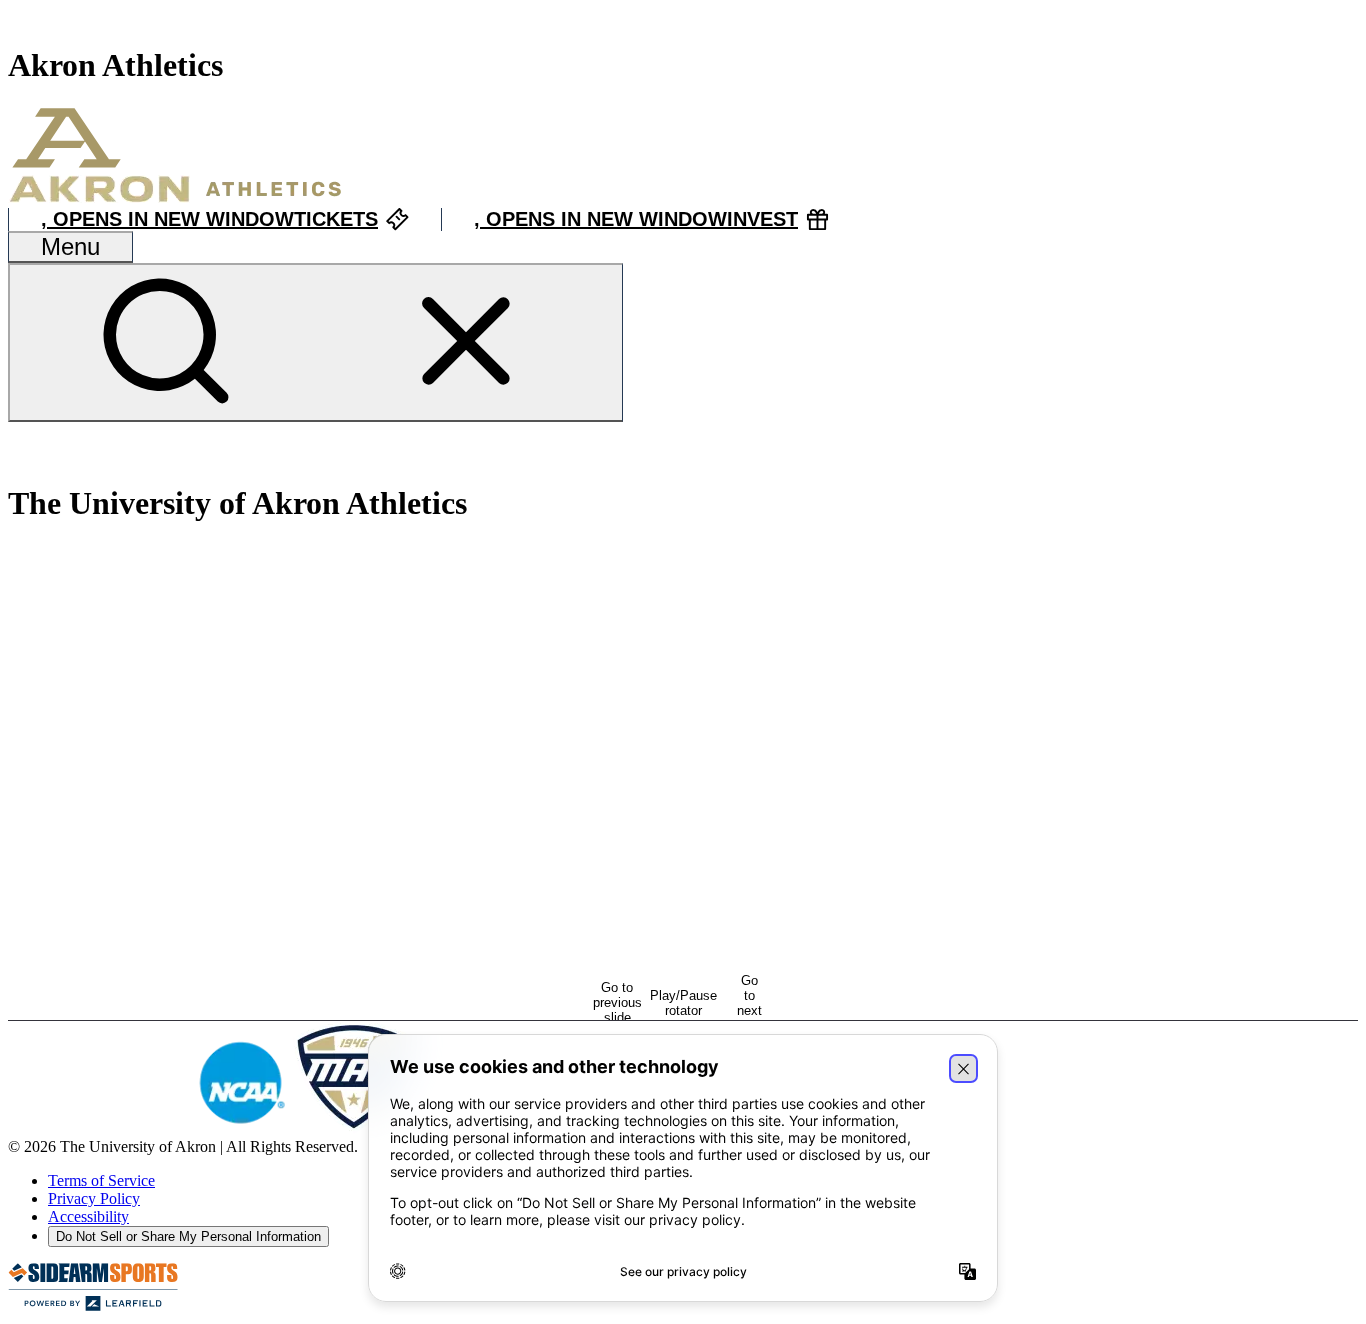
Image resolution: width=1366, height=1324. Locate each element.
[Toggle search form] (315, 342)
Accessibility (88, 1216)
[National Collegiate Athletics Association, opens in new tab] (241, 1128)
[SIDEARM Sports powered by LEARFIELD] (93, 1306)
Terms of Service (101, 1180)
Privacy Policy (94, 1198)
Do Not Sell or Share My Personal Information (188, 1236)
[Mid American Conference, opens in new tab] (354, 1128)
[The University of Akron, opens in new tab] (98, 1128)
